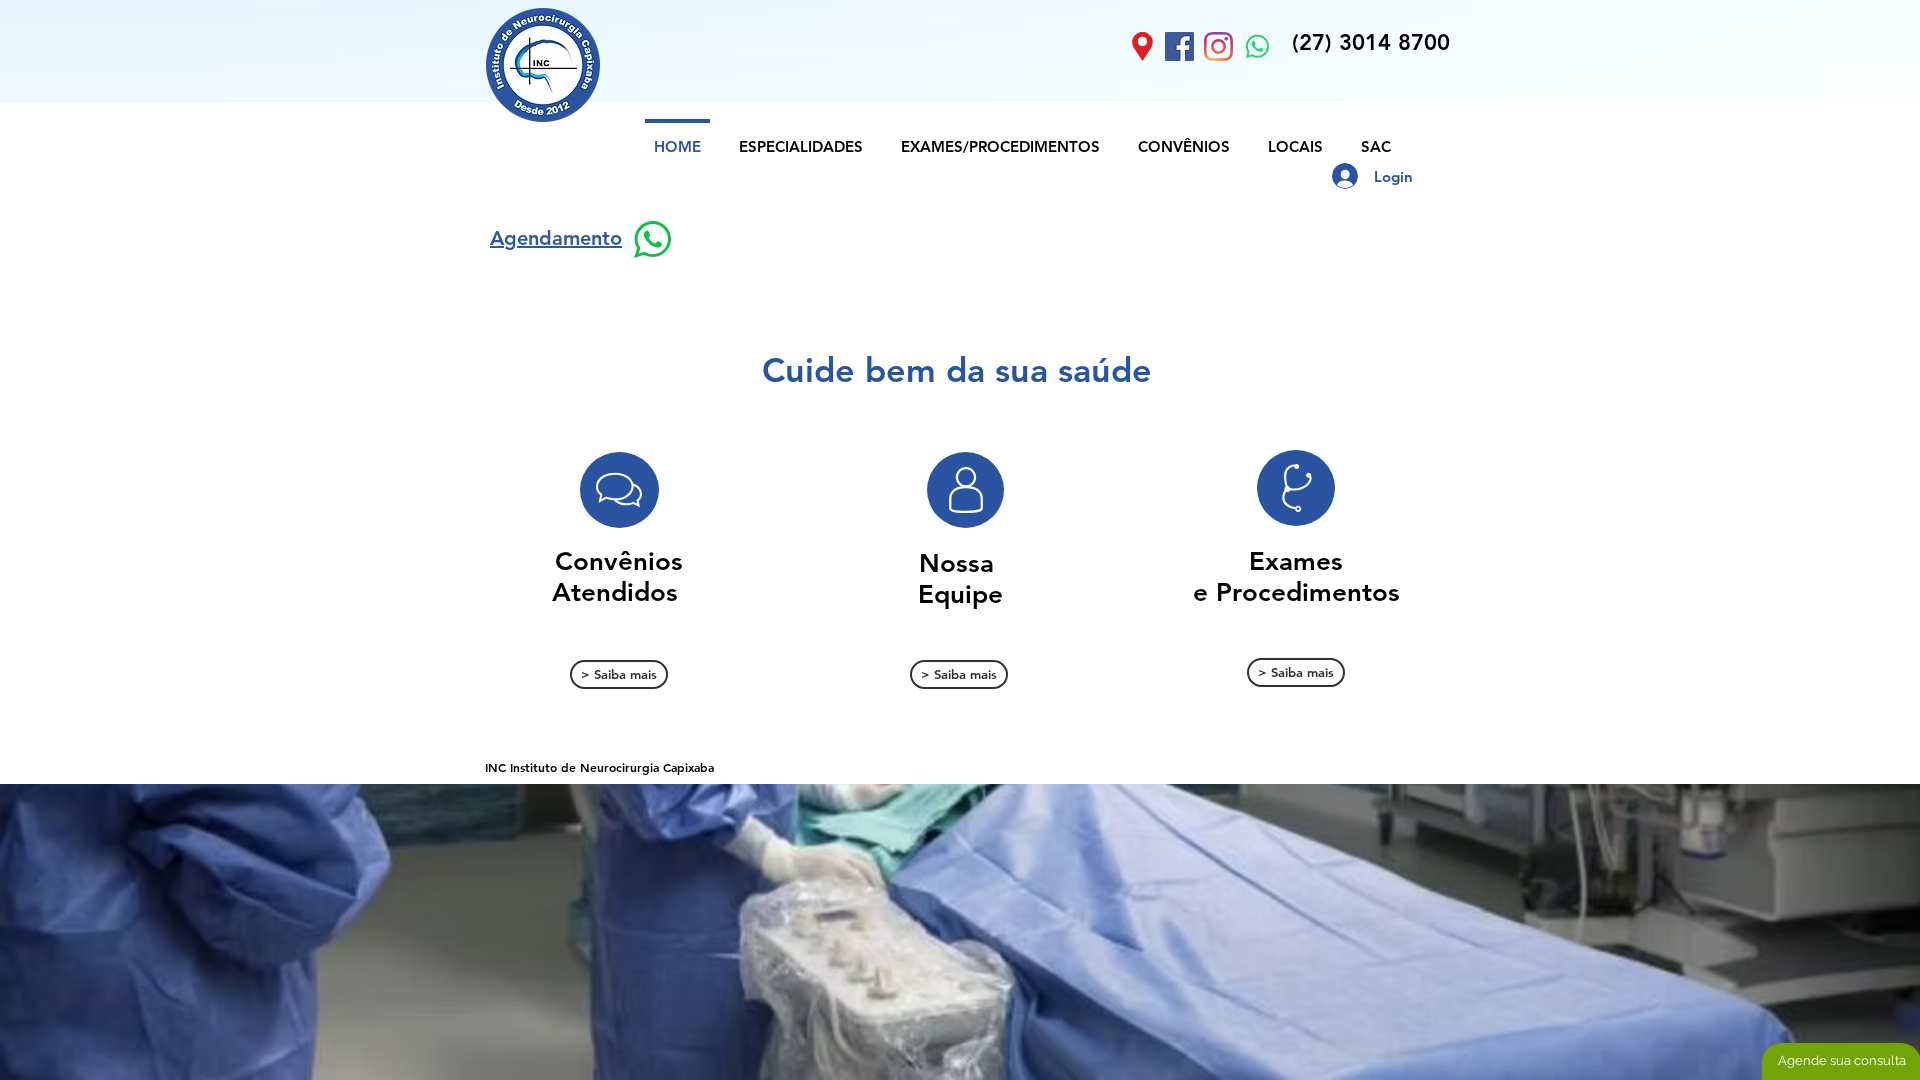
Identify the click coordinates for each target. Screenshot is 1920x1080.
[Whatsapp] (1257, 46)
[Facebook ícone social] (1179, 46)
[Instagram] (1218, 46)
